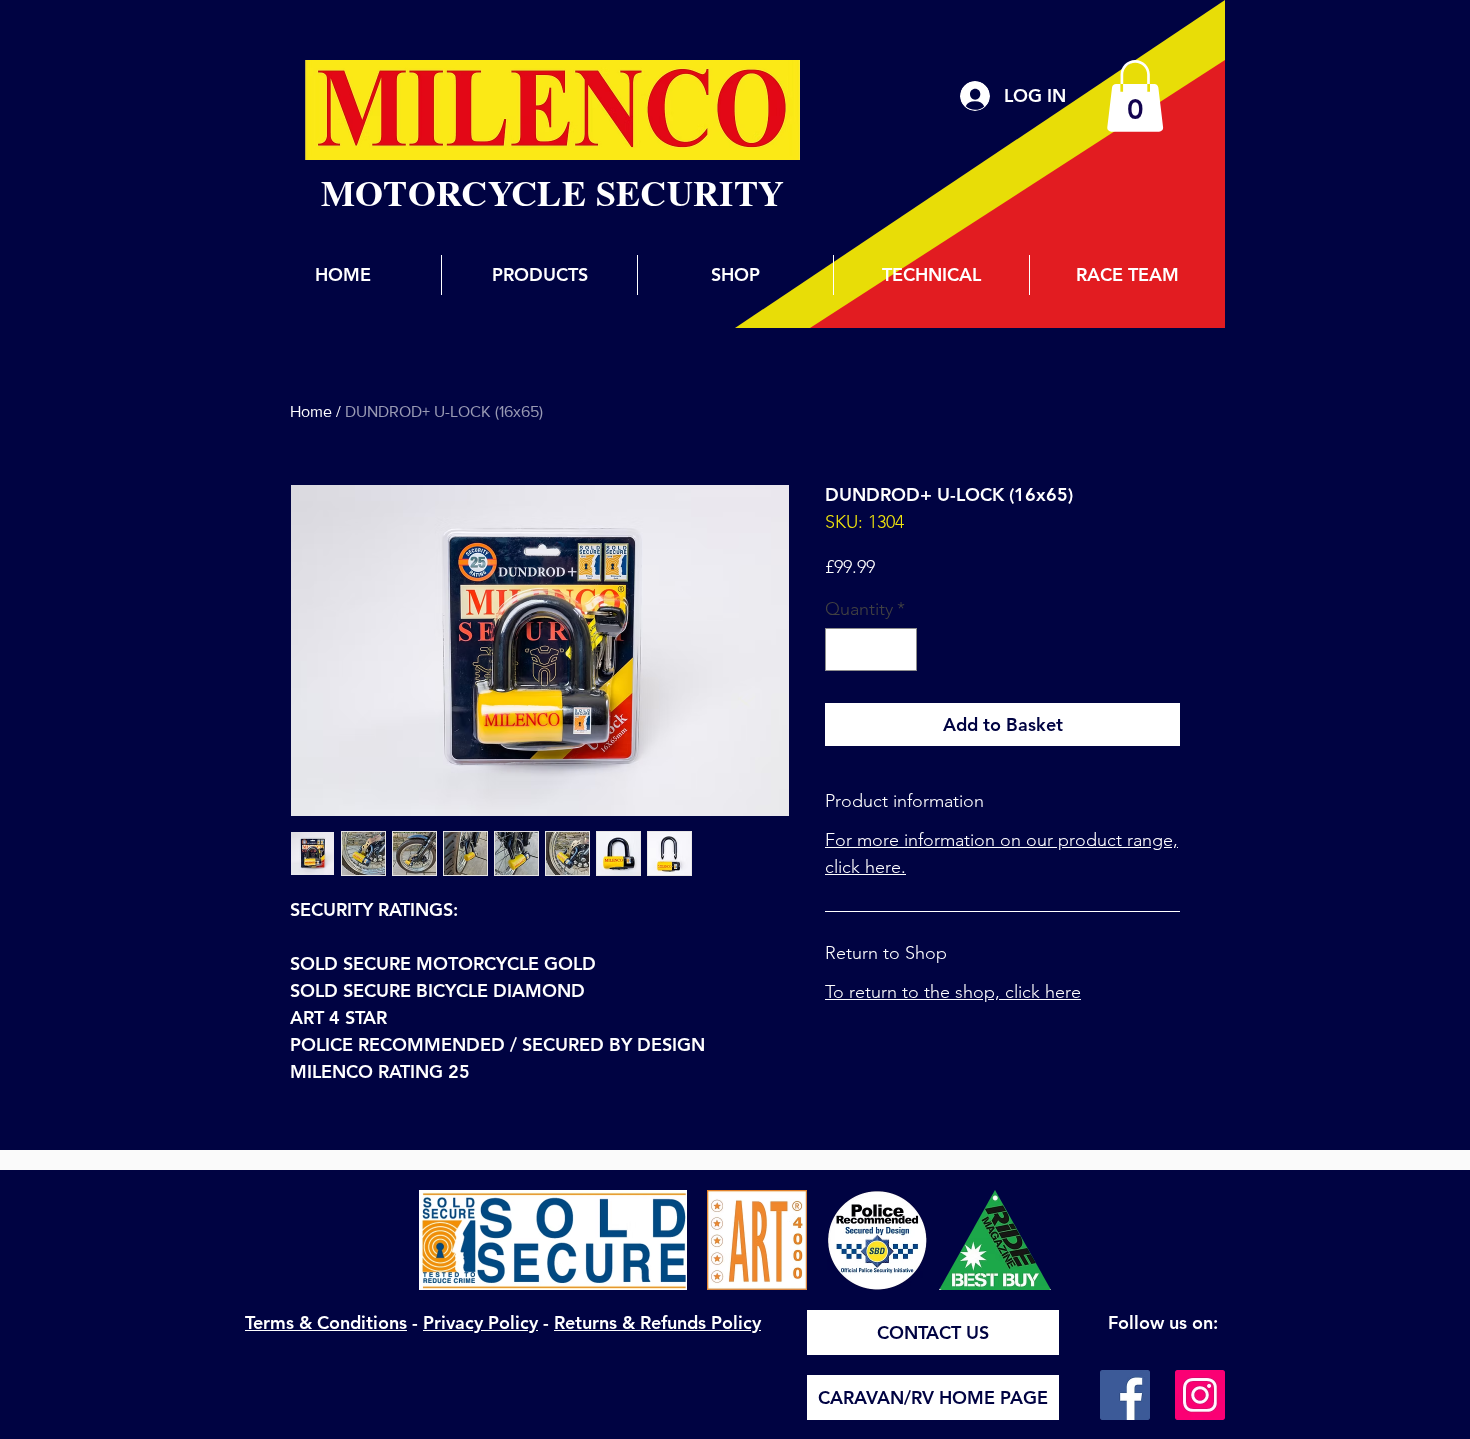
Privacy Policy (480, 1322)
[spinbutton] (871, 649)
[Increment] (898, 649)
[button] (1135, 96)
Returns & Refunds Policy (657, 1322)
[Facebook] (1125, 1395)
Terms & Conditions (326, 1322)
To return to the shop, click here (953, 992)
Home (311, 411)
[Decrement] (843, 649)
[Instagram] (1200, 1395)
